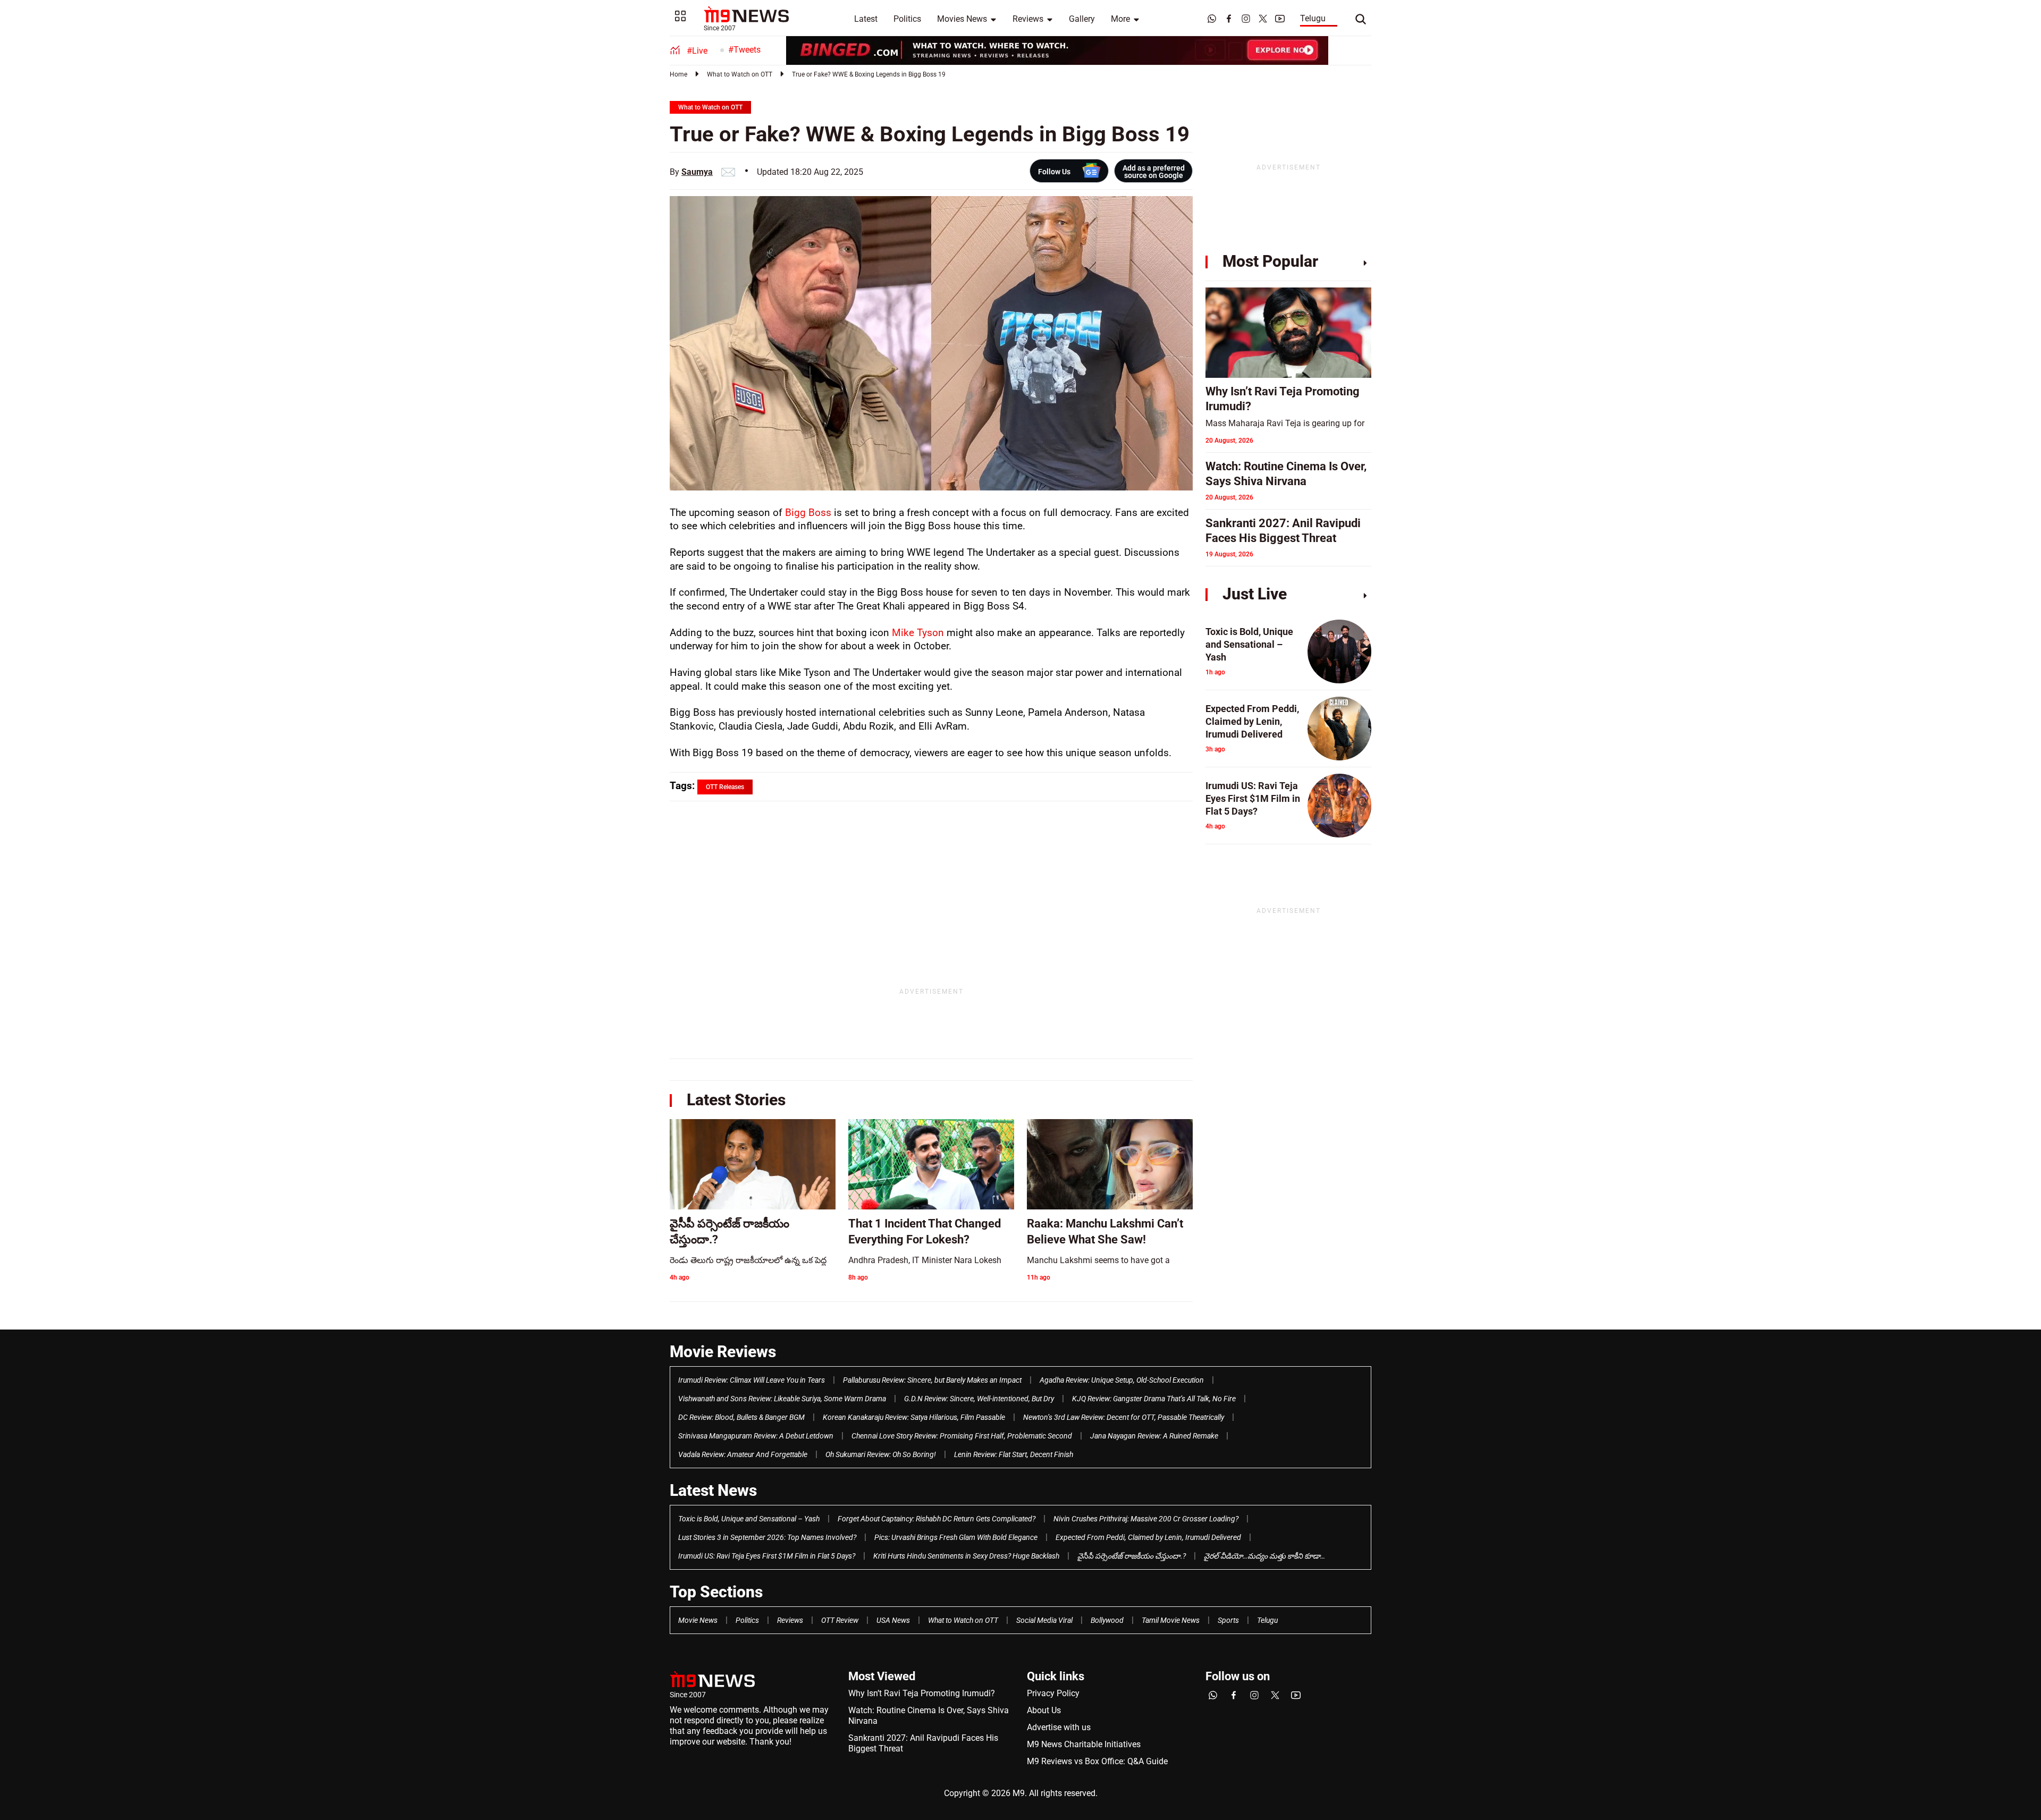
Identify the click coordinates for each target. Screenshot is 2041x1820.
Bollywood (1107, 1620)
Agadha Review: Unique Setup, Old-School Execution (1122, 1380)
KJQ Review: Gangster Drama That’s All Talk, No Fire (1154, 1399)
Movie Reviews (723, 1352)
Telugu (1313, 18)
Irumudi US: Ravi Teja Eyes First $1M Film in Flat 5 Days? (767, 1556)
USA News (893, 1620)
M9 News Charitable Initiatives (1084, 1744)
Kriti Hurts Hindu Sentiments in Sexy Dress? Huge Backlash (966, 1556)
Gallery (1082, 19)
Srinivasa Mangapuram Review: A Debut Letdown (756, 1436)
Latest (866, 19)
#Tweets (744, 50)
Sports (1228, 1620)
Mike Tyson (918, 633)
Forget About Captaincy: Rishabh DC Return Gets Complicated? (937, 1519)
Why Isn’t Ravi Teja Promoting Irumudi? (922, 1693)
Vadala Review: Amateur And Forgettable (743, 1454)
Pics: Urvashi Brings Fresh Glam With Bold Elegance (956, 1537)
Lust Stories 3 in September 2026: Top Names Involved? (767, 1537)
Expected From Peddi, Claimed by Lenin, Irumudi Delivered (1148, 1537)
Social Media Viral (1044, 1620)
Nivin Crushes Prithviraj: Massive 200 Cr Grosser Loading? (1146, 1519)
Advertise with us (1059, 1727)
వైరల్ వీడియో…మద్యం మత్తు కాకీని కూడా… (1264, 1556)
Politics (907, 19)
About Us (1044, 1710)
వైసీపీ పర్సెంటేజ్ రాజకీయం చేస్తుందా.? (1132, 1556)
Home (678, 74)
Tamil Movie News (1171, 1620)
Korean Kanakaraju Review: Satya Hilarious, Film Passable (914, 1417)
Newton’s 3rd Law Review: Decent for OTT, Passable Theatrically (1124, 1417)
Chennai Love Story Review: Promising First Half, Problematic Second (962, 1436)
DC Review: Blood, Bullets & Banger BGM (741, 1417)
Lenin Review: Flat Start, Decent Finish (1014, 1454)
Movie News (698, 1620)
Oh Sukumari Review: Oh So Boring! (881, 1454)
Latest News (713, 1490)
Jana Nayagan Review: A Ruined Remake (1154, 1436)
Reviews (1028, 19)
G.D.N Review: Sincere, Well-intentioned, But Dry (979, 1399)
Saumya (697, 172)
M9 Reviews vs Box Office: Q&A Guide (1097, 1761)
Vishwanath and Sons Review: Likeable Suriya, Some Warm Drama (782, 1399)
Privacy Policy (1053, 1693)
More (1120, 19)
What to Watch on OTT (740, 74)
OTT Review (840, 1620)
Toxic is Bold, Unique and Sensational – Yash (749, 1519)
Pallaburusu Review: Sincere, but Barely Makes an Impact (932, 1380)
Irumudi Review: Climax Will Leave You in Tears (752, 1380)
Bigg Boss (808, 513)
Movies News (962, 19)
